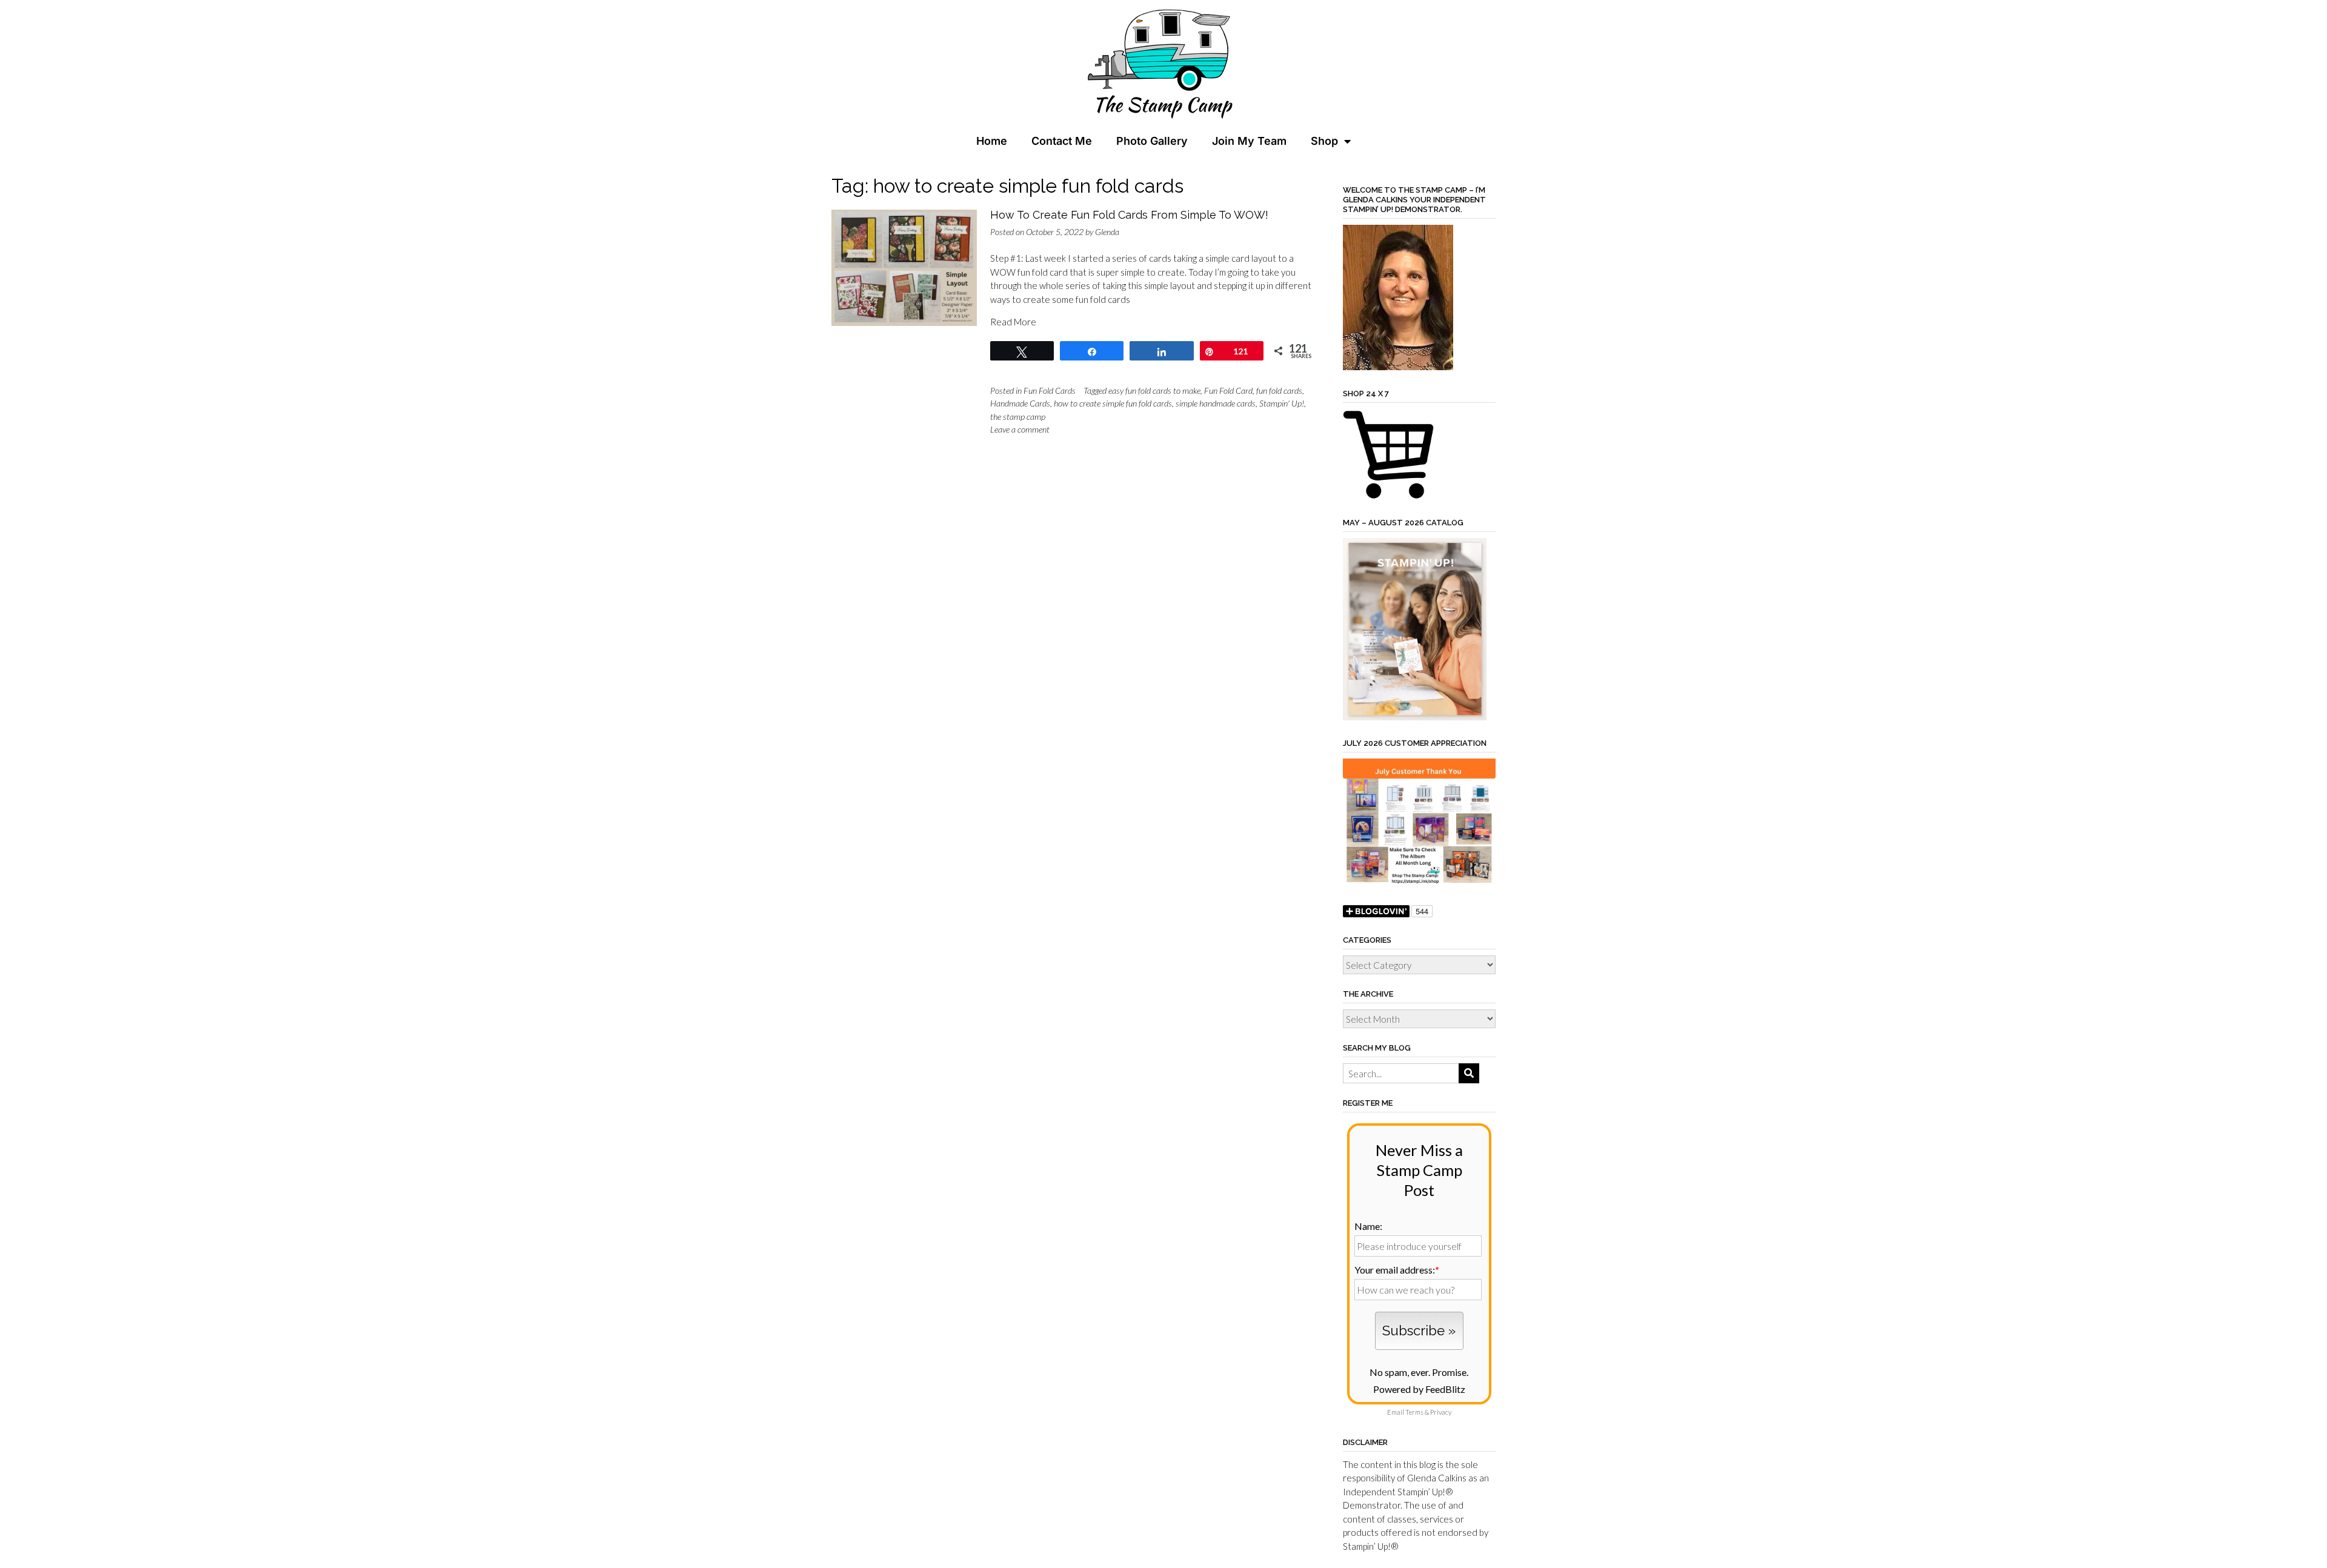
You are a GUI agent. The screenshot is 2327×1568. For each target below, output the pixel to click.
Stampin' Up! (1282, 403)
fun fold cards (1279, 390)
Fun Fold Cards (1050, 390)
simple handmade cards (1216, 403)
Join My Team (1249, 141)
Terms (1414, 1412)
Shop (1324, 141)
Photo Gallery (1152, 141)
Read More (1013, 322)
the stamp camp (1018, 417)
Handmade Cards (1020, 403)
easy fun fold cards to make (1154, 390)
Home (992, 141)
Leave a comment (1020, 429)
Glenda (1107, 232)
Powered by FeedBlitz (1419, 1389)
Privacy (1441, 1412)
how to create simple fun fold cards (1113, 403)
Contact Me (1062, 141)
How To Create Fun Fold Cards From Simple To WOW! (1129, 215)
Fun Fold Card (1228, 390)
